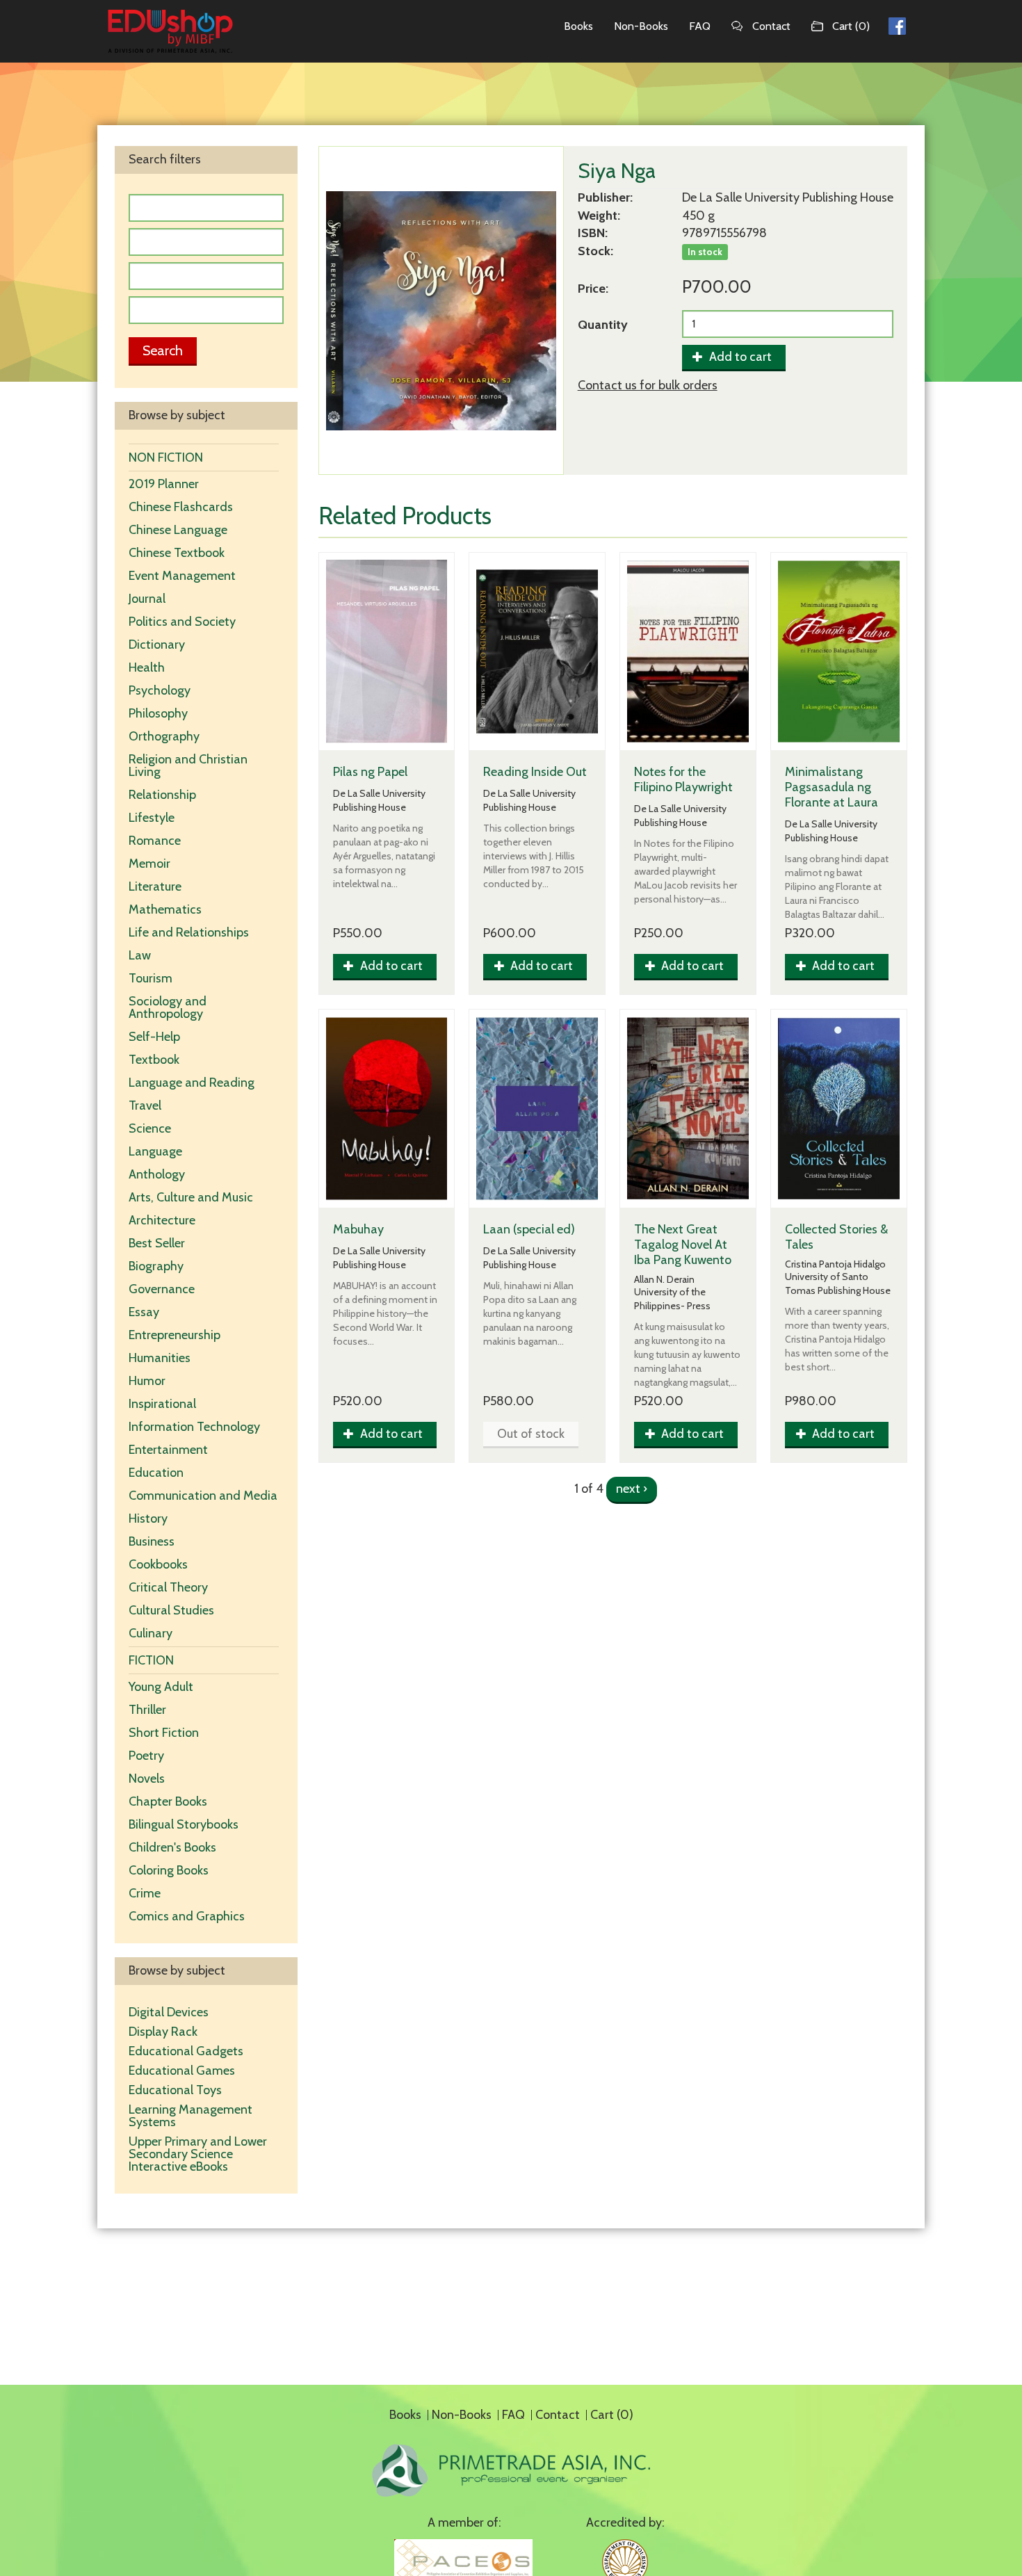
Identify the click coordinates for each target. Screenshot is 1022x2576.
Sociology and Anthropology (168, 1007)
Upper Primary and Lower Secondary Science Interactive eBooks (198, 2154)
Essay (144, 1312)
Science (150, 1128)
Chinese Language (178, 530)
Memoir (149, 864)
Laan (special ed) (529, 1229)
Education (156, 1473)
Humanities (160, 1358)
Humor (147, 1381)
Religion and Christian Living (188, 765)
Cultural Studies (171, 1610)
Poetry (146, 1756)
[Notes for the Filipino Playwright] (688, 652)
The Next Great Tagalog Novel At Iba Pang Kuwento (683, 1245)
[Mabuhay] (387, 1109)
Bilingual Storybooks (184, 1824)
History (148, 1518)
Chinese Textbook (177, 553)
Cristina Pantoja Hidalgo (835, 1264)
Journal (147, 599)
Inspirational (162, 1404)
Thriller (147, 1710)
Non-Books (641, 26)
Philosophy (158, 713)
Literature (155, 886)
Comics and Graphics (187, 1916)
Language (155, 1151)
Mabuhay (358, 1229)
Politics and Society (182, 622)
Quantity (603, 325)
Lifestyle (152, 818)
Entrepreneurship (175, 1335)
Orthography (164, 736)
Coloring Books (169, 1870)
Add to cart (739, 357)
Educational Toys (175, 2090)
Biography (156, 1266)
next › (632, 1489)
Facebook (897, 24)
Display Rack (163, 2032)
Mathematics (165, 909)
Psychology (160, 690)
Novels (147, 1779)
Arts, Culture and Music (191, 1197)
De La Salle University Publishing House (788, 197)
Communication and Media (203, 1496)
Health (147, 667)
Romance (155, 841)
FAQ (700, 26)
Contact (771, 26)
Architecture (162, 1220)
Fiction (151, 1660)
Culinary (151, 1633)
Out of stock (531, 1434)
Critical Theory (168, 1587)
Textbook (154, 1060)
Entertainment (168, 1450)
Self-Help (154, 1037)
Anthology (157, 1174)
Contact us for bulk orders (648, 385)
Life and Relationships (189, 932)
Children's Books (172, 1847)
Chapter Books (168, 1801)
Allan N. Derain (664, 1280)
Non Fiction (166, 457)
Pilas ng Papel (370, 772)
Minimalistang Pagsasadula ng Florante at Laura (832, 787)
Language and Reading (192, 1083)
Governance (162, 1289)
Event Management (182, 576)
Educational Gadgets (187, 2051)
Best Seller (157, 1243)
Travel (145, 1105)
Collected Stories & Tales (836, 1237)
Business (152, 1541)
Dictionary (157, 645)
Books (578, 26)
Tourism (151, 978)
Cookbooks (158, 1564)
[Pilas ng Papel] (387, 652)
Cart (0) (851, 26)
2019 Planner (164, 484)
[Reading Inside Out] (537, 652)
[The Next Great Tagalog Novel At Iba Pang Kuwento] (688, 1109)
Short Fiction (164, 1733)
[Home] (170, 31)
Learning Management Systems (190, 2116)
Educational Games (182, 2071)
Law (140, 955)
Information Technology (194, 1427)
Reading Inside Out (535, 772)
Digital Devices (169, 2012)
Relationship (162, 795)
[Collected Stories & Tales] (839, 1109)
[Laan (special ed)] (537, 1109)
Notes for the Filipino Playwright (683, 779)
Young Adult (161, 1687)
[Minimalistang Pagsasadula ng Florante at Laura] (839, 652)
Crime (145, 1893)
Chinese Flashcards (181, 507)
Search (163, 350)
